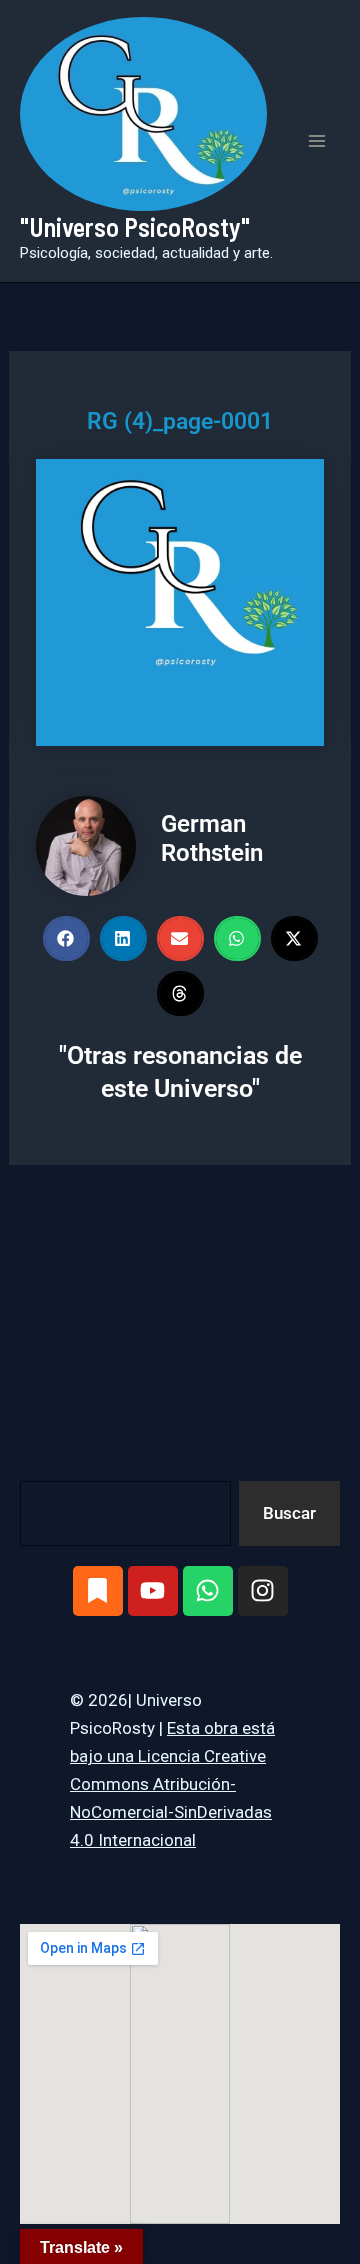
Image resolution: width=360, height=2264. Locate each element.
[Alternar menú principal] (318, 141)
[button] (66, 938)
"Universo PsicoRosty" (135, 226)
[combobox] (125, 1513)
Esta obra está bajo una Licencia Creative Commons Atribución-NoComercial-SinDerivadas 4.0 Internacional (172, 1784)
